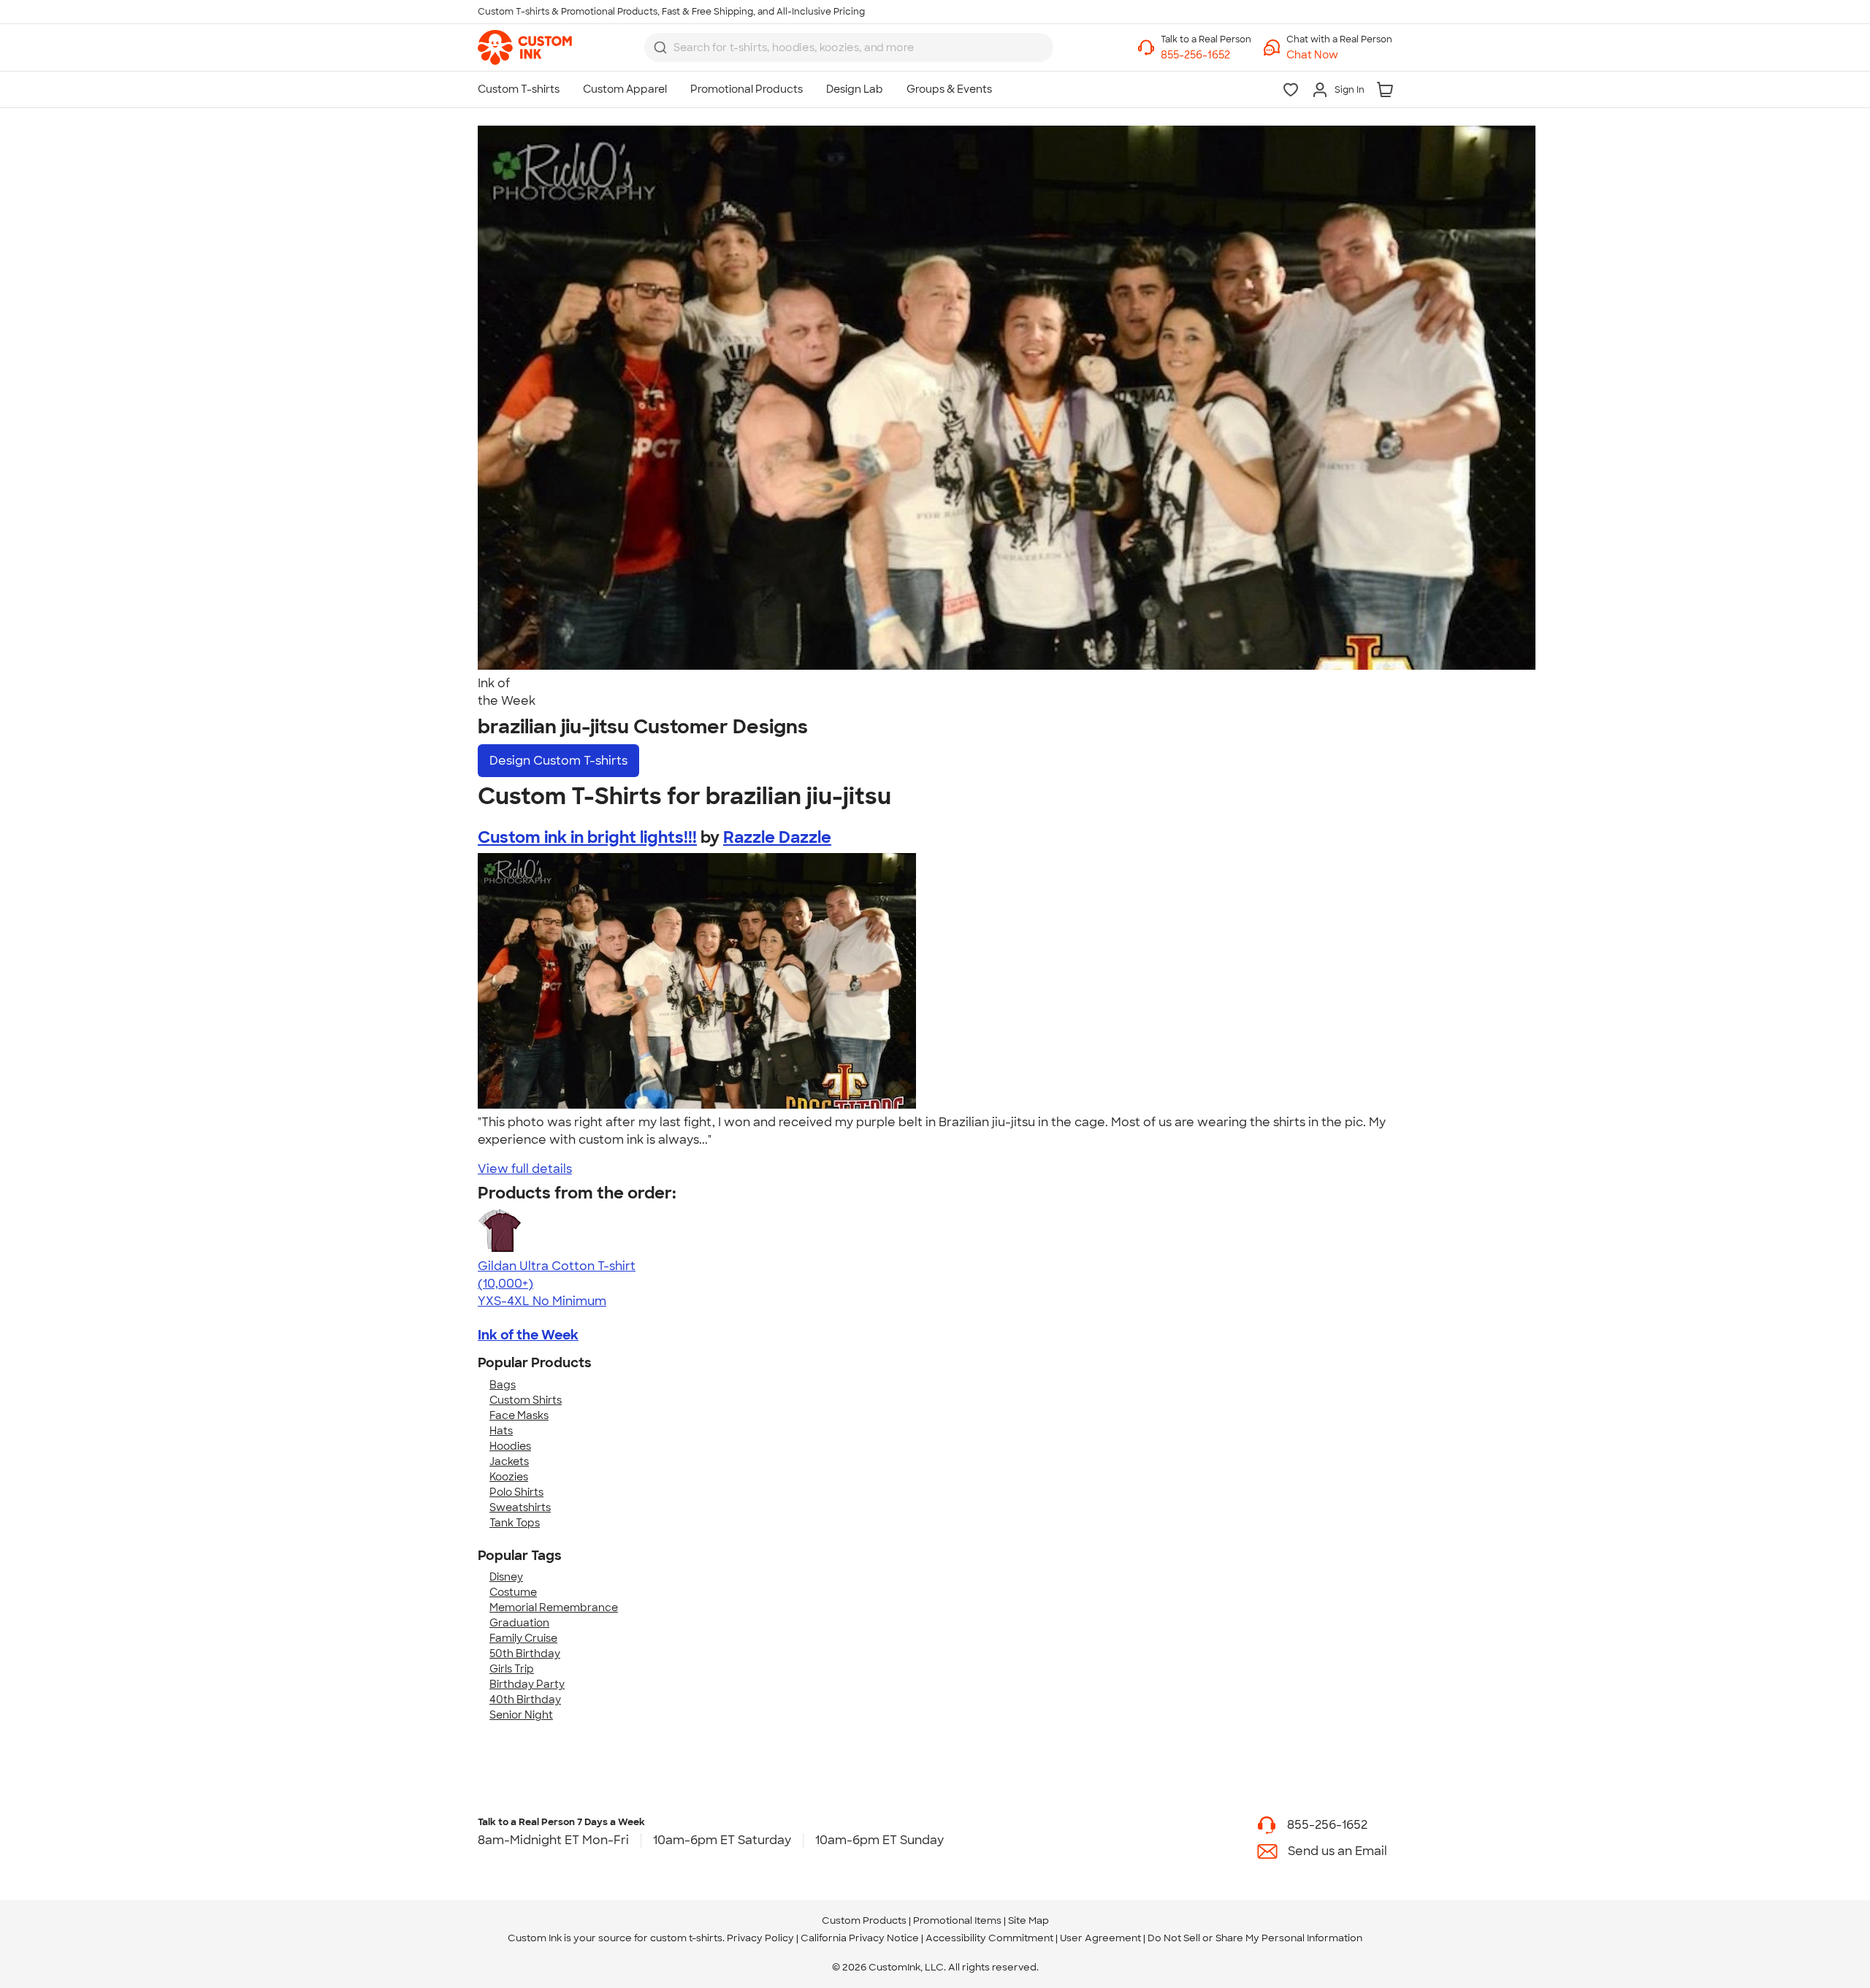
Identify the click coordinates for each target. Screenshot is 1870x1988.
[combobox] (849, 47)
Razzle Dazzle (777, 837)
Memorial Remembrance (554, 1607)
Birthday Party (527, 1684)
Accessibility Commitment (989, 1938)
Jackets (509, 1461)
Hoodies (510, 1446)
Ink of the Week (528, 1335)
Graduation (519, 1623)
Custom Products (864, 1920)
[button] (1339, 55)
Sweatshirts (520, 1507)
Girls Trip (512, 1669)
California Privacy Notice (860, 1938)
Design (558, 761)
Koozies (509, 1477)
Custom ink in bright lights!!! (587, 837)
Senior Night (521, 1715)
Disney (506, 1577)
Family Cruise (523, 1638)
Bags (503, 1385)
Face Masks (519, 1415)
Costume (513, 1592)
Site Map (1028, 1920)
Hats (501, 1431)
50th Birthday (525, 1654)
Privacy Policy (760, 1938)
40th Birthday (525, 1700)
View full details (525, 1169)
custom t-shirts (686, 1938)
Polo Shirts (516, 1492)
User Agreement (1100, 1938)
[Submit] (660, 47)
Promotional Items (957, 1920)
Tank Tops (515, 1523)
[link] (525, 47)
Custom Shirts (526, 1400)
